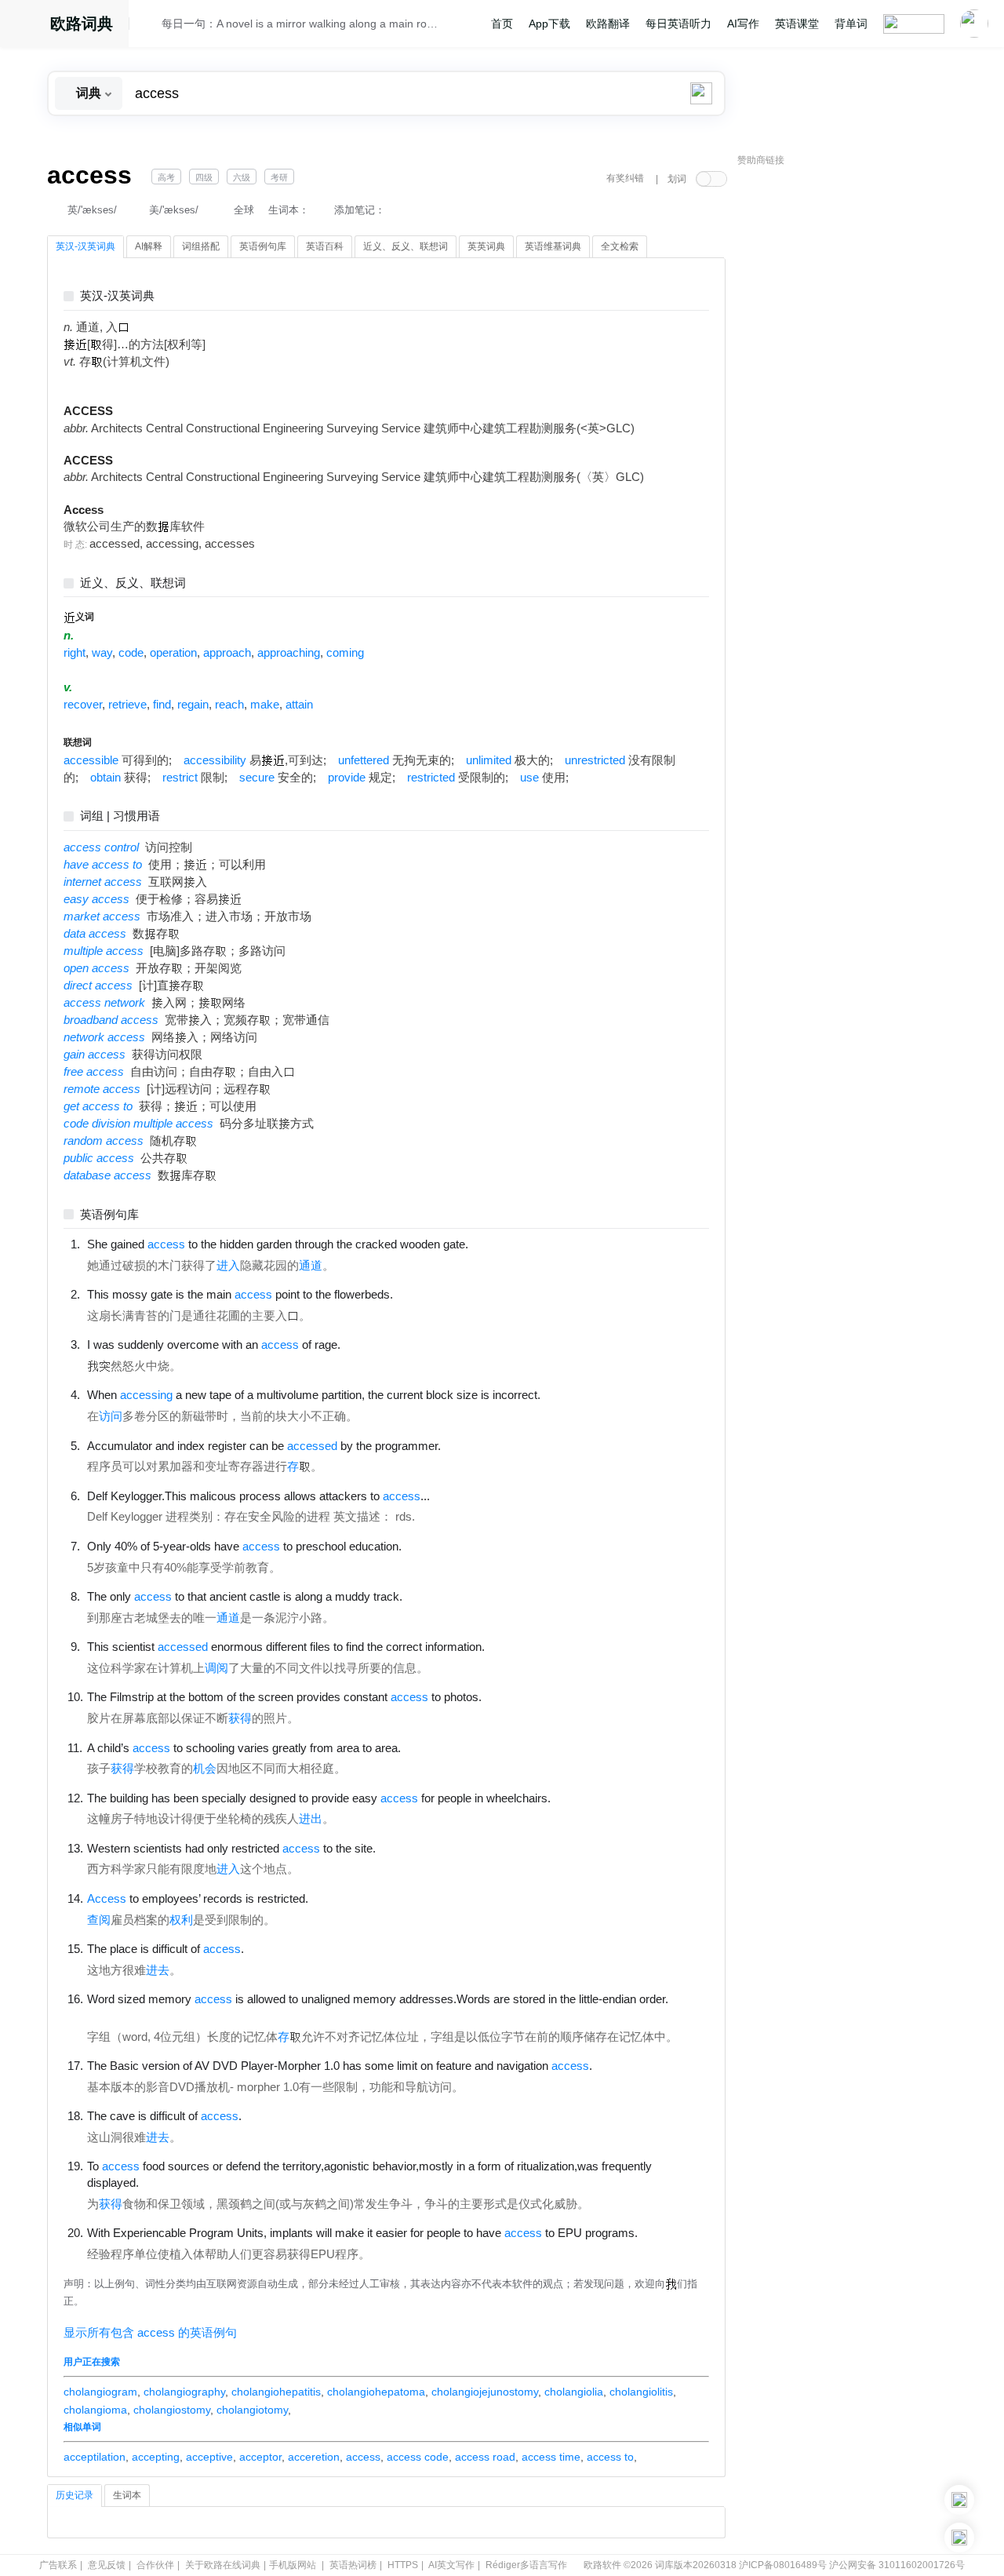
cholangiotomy (252, 2410)
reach (229, 705)
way (102, 653)
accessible (91, 760)
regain (193, 705)
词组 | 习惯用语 (120, 816)
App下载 (549, 24)
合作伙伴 (155, 2565)
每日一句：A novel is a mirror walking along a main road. (300, 24)
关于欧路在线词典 (223, 2565)
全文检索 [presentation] (620, 246)
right (75, 653)
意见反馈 (107, 2565)
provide (347, 778)
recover (83, 705)
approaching (289, 653)
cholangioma (95, 2410)
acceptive (209, 2457)
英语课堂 (797, 24)
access (363, 2457)
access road (485, 2457)
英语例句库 (109, 1215)
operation (173, 653)
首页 (502, 24)
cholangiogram (100, 2392)
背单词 (851, 24)
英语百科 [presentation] (325, 246)
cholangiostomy (172, 2410)
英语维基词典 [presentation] (553, 246)
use (529, 778)
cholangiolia (574, 2392)
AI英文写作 (451, 2565)
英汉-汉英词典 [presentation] (85, 246)
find (162, 705)
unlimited (489, 760)
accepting (156, 2457)
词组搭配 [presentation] (201, 246)
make (265, 705)
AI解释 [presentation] (149, 246)
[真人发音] (495, 1244)
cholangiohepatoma (376, 2392)
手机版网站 (293, 2565)
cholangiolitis (641, 2392)
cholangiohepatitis (276, 2392)
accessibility (215, 760)
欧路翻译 (608, 24)
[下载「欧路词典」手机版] (959, 2500)
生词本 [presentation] (127, 2495)
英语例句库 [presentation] (263, 246)
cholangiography (184, 2392)
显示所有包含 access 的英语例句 (150, 2333)
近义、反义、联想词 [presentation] (406, 246)
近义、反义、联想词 (133, 583)
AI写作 (743, 24)
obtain (105, 778)
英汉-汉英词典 (117, 296)
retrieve (127, 705)
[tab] (85, 247)
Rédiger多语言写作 (526, 2565)
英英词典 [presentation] (486, 246)
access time (551, 2457)
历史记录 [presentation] (75, 2495)
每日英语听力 (678, 24)
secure (257, 778)
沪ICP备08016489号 (783, 2565)
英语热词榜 (353, 2565)
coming (345, 653)
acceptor (260, 2457)
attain (299, 705)
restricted (431, 778)
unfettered (364, 760)
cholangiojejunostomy (485, 2392)
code (131, 653)
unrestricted (595, 760)
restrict (180, 778)
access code (418, 2457)
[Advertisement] (855, 412)
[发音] (150, 26)
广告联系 (58, 2565)
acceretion (314, 2457)
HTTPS (403, 2565)
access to (610, 2457)
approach (227, 653)
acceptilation (95, 2457)
